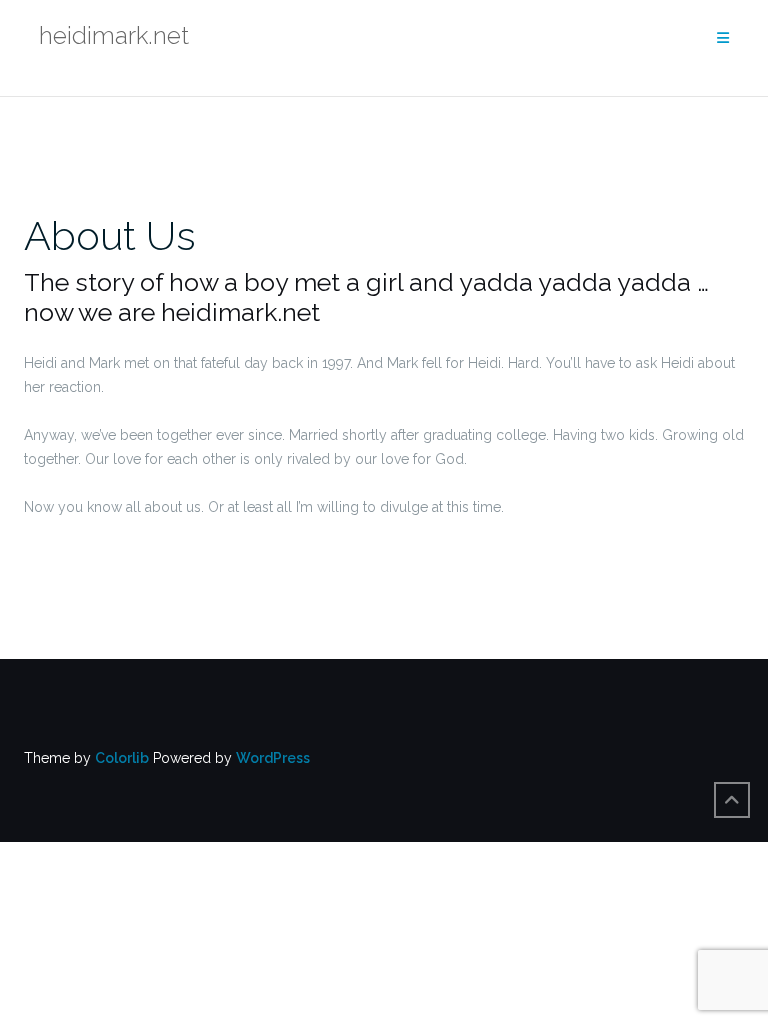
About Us (110, 235)
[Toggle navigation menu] (723, 38)
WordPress (273, 758)
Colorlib (122, 758)
